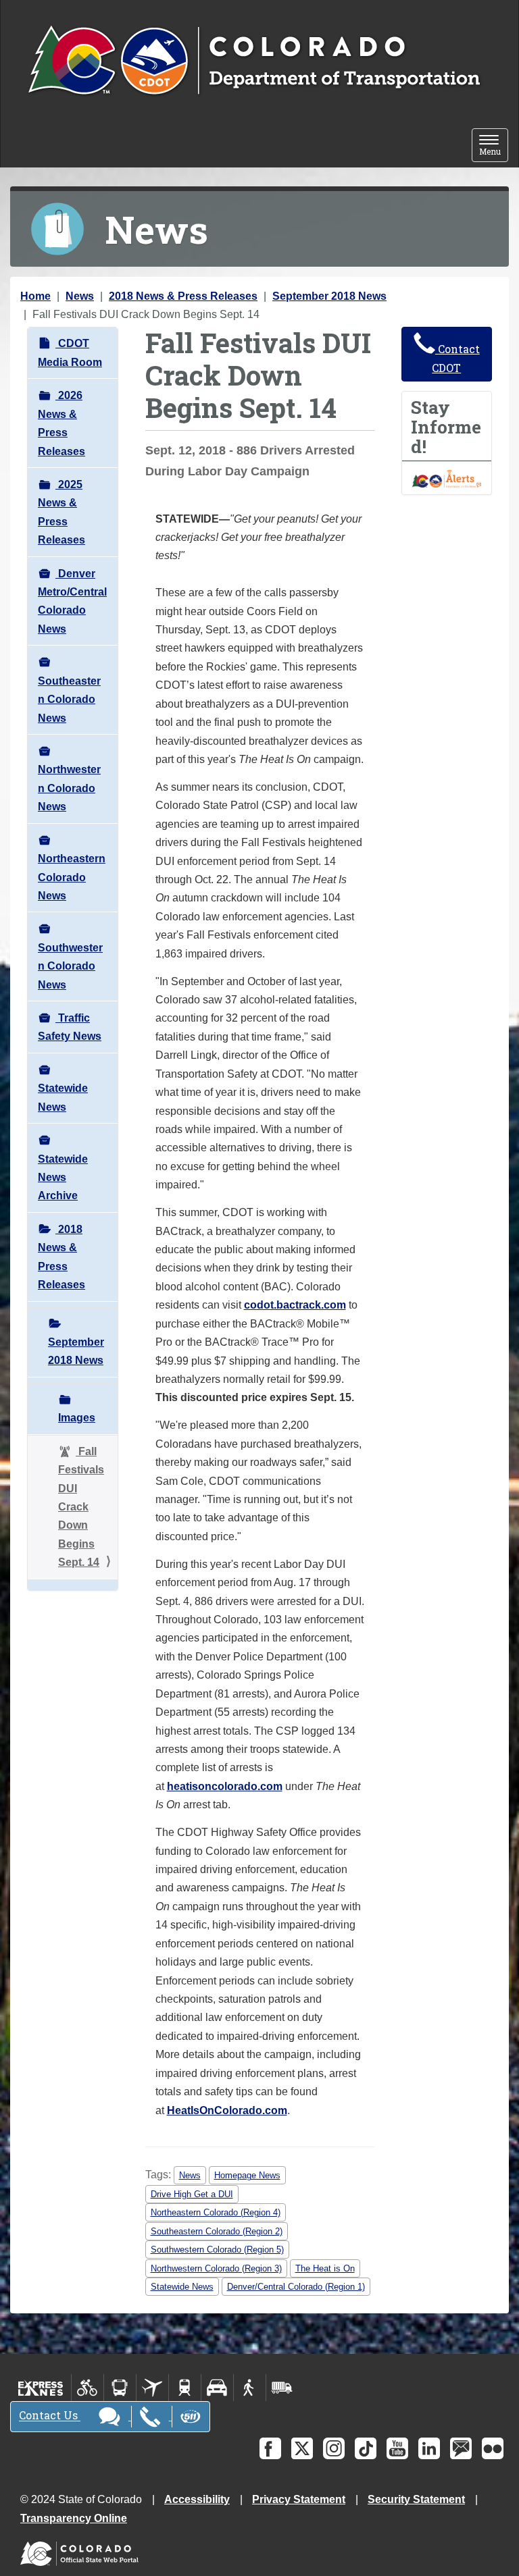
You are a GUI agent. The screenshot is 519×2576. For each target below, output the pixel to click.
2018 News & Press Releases (183, 296)
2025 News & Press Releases (61, 512)
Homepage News (247, 2175)
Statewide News (63, 1097)
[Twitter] (302, 2448)
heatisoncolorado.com (225, 1786)
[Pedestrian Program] (250, 2388)
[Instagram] (334, 2448)
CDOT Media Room (70, 352)
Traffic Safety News (70, 1027)
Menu (494, 146)
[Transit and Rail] (120, 2388)
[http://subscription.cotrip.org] (447, 478)
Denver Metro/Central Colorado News (72, 601)
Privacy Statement (299, 2499)
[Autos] (217, 2388)
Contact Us (50, 2416)
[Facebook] (270, 2448)
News (80, 296)
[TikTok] (366, 2448)
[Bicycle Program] (88, 2388)
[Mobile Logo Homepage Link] (254, 61)
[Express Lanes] (41, 2388)
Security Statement (416, 2499)
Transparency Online (74, 2518)
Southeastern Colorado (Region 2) (217, 2231)
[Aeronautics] (152, 2388)
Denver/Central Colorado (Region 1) (296, 2287)
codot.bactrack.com (295, 1305)
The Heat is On (325, 2268)
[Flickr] (493, 2448)
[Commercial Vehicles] (282, 2388)
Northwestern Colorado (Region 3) (216, 2268)
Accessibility (197, 2499)
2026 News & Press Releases (61, 423)
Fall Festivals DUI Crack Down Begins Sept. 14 (81, 1507)
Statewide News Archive (63, 1178)
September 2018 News (329, 296)
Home (35, 296)
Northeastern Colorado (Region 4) (216, 2212)
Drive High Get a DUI (192, 2194)
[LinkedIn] (429, 2448)
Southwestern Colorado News (70, 966)
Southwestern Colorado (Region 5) (217, 2250)
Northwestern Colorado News (69, 788)
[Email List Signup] (461, 2448)
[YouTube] (397, 2448)
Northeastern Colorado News (72, 877)
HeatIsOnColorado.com (227, 2110)
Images (77, 1418)
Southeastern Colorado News (69, 700)
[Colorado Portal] (82, 2551)
